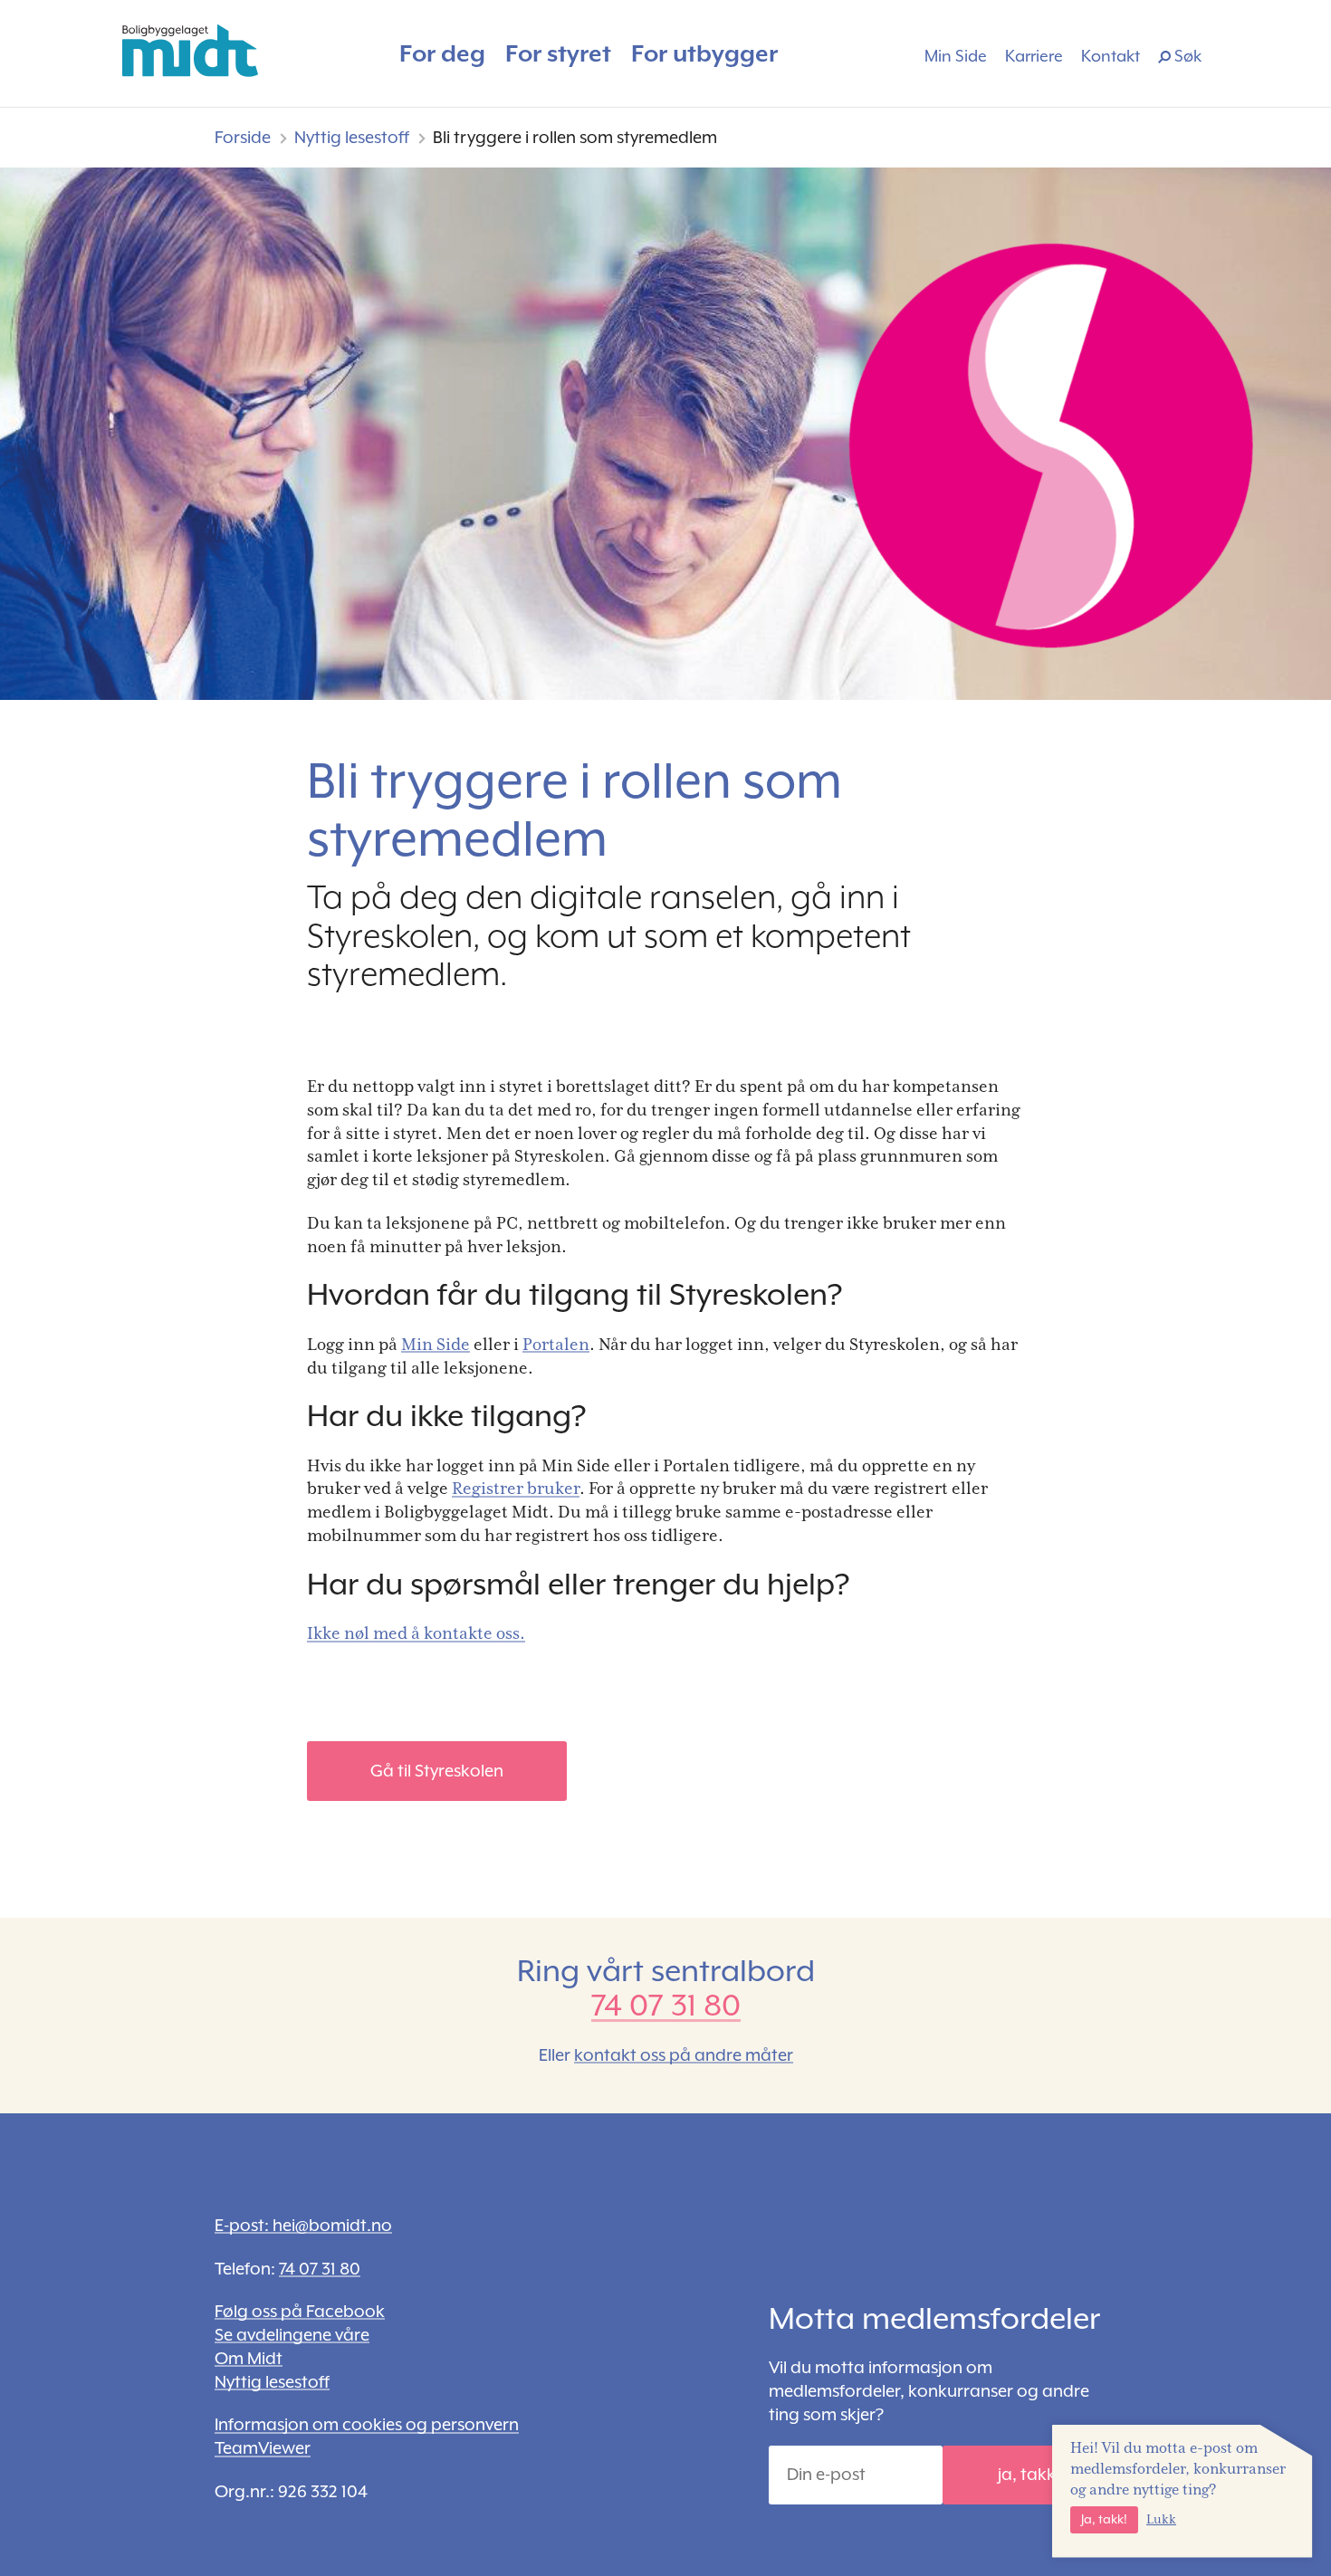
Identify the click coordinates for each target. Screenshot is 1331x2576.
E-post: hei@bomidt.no (303, 2225)
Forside (243, 137)
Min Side (956, 56)
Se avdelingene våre (292, 2335)
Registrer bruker (516, 1488)
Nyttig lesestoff (352, 137)
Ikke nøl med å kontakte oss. (416, 1633)
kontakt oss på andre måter (684, 2055)
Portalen (556, 1344)
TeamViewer (263, 2448)
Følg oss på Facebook (300, 2311)
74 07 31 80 (666, 2005)
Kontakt (1111, 56)
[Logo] (190, 51)
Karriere (1034, 56)
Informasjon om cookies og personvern (367, 2424)
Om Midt (249, 2358)
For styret (558, 53)
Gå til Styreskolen (437, 1771)
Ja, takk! (1104, 2519)
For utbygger (704, 53)
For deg (442, 53)
